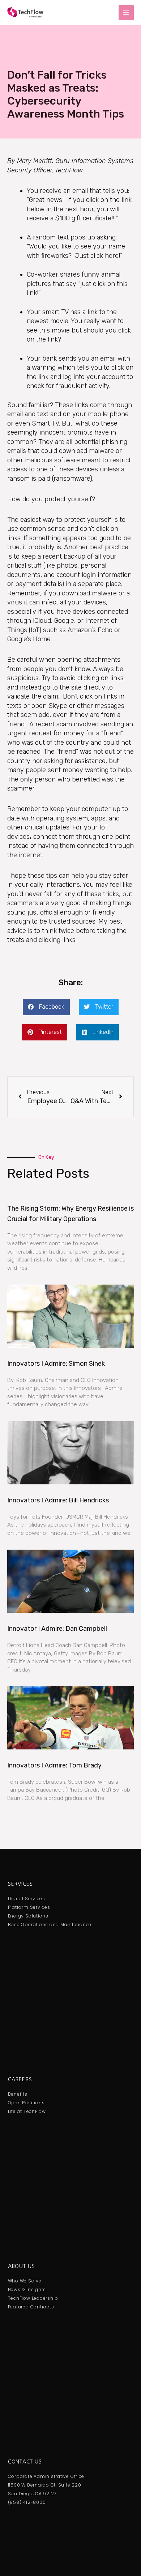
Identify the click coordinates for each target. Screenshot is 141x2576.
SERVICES (20, 1884)
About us (22, 2266)
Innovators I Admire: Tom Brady (54, 1765)
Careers (20, 2079)
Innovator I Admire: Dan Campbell (57, 1629)
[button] (46, 1007)
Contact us (25, 2462)
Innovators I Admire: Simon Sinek (56, 1364)
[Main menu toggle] (126, 13)
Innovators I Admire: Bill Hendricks (58, 1500)
